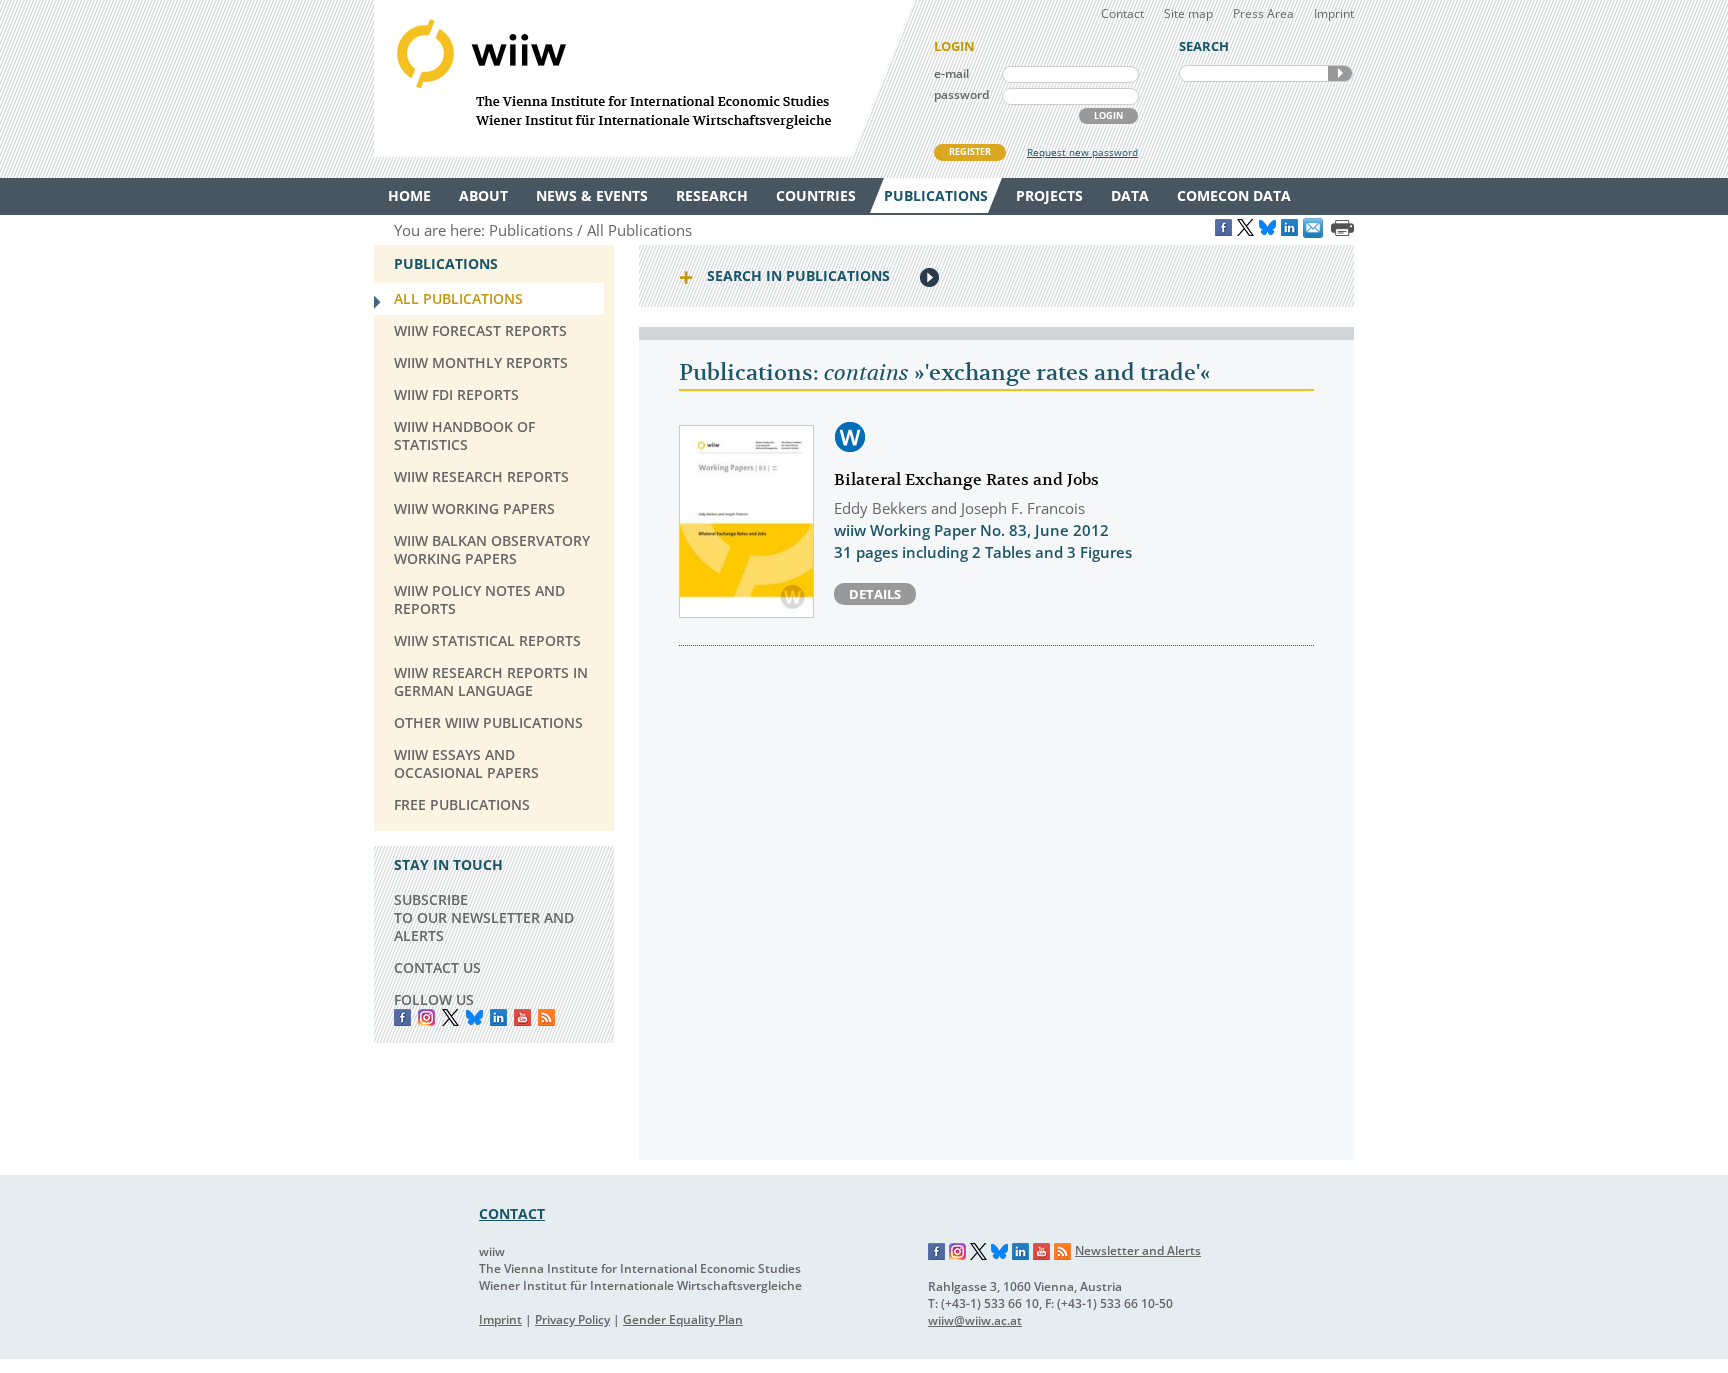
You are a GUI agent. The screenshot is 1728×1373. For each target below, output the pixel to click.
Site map (1188, 13)
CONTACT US (437, 967)
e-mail (951, 73)
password (961, 94)
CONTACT (512, 1213)
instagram (426, 1017)
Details (875, 594)
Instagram (958, 1252)
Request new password (1082, 152)
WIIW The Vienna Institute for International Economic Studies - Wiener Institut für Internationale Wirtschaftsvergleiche (644, 78)
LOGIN (1108, 115)
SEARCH (1340, 73)
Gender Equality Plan (683, 1319)
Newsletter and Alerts (1138, 1250)
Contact (1122, 13)
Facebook (402, 1017)
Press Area (1263, 13)
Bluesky (474, 1017)
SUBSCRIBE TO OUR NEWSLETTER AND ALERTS (484, 917)
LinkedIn (498, 1017)
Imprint (1334, 13)
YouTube (522, 1017)
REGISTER (970, 151)
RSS (546, 1017)
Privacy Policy (572, 1319)
